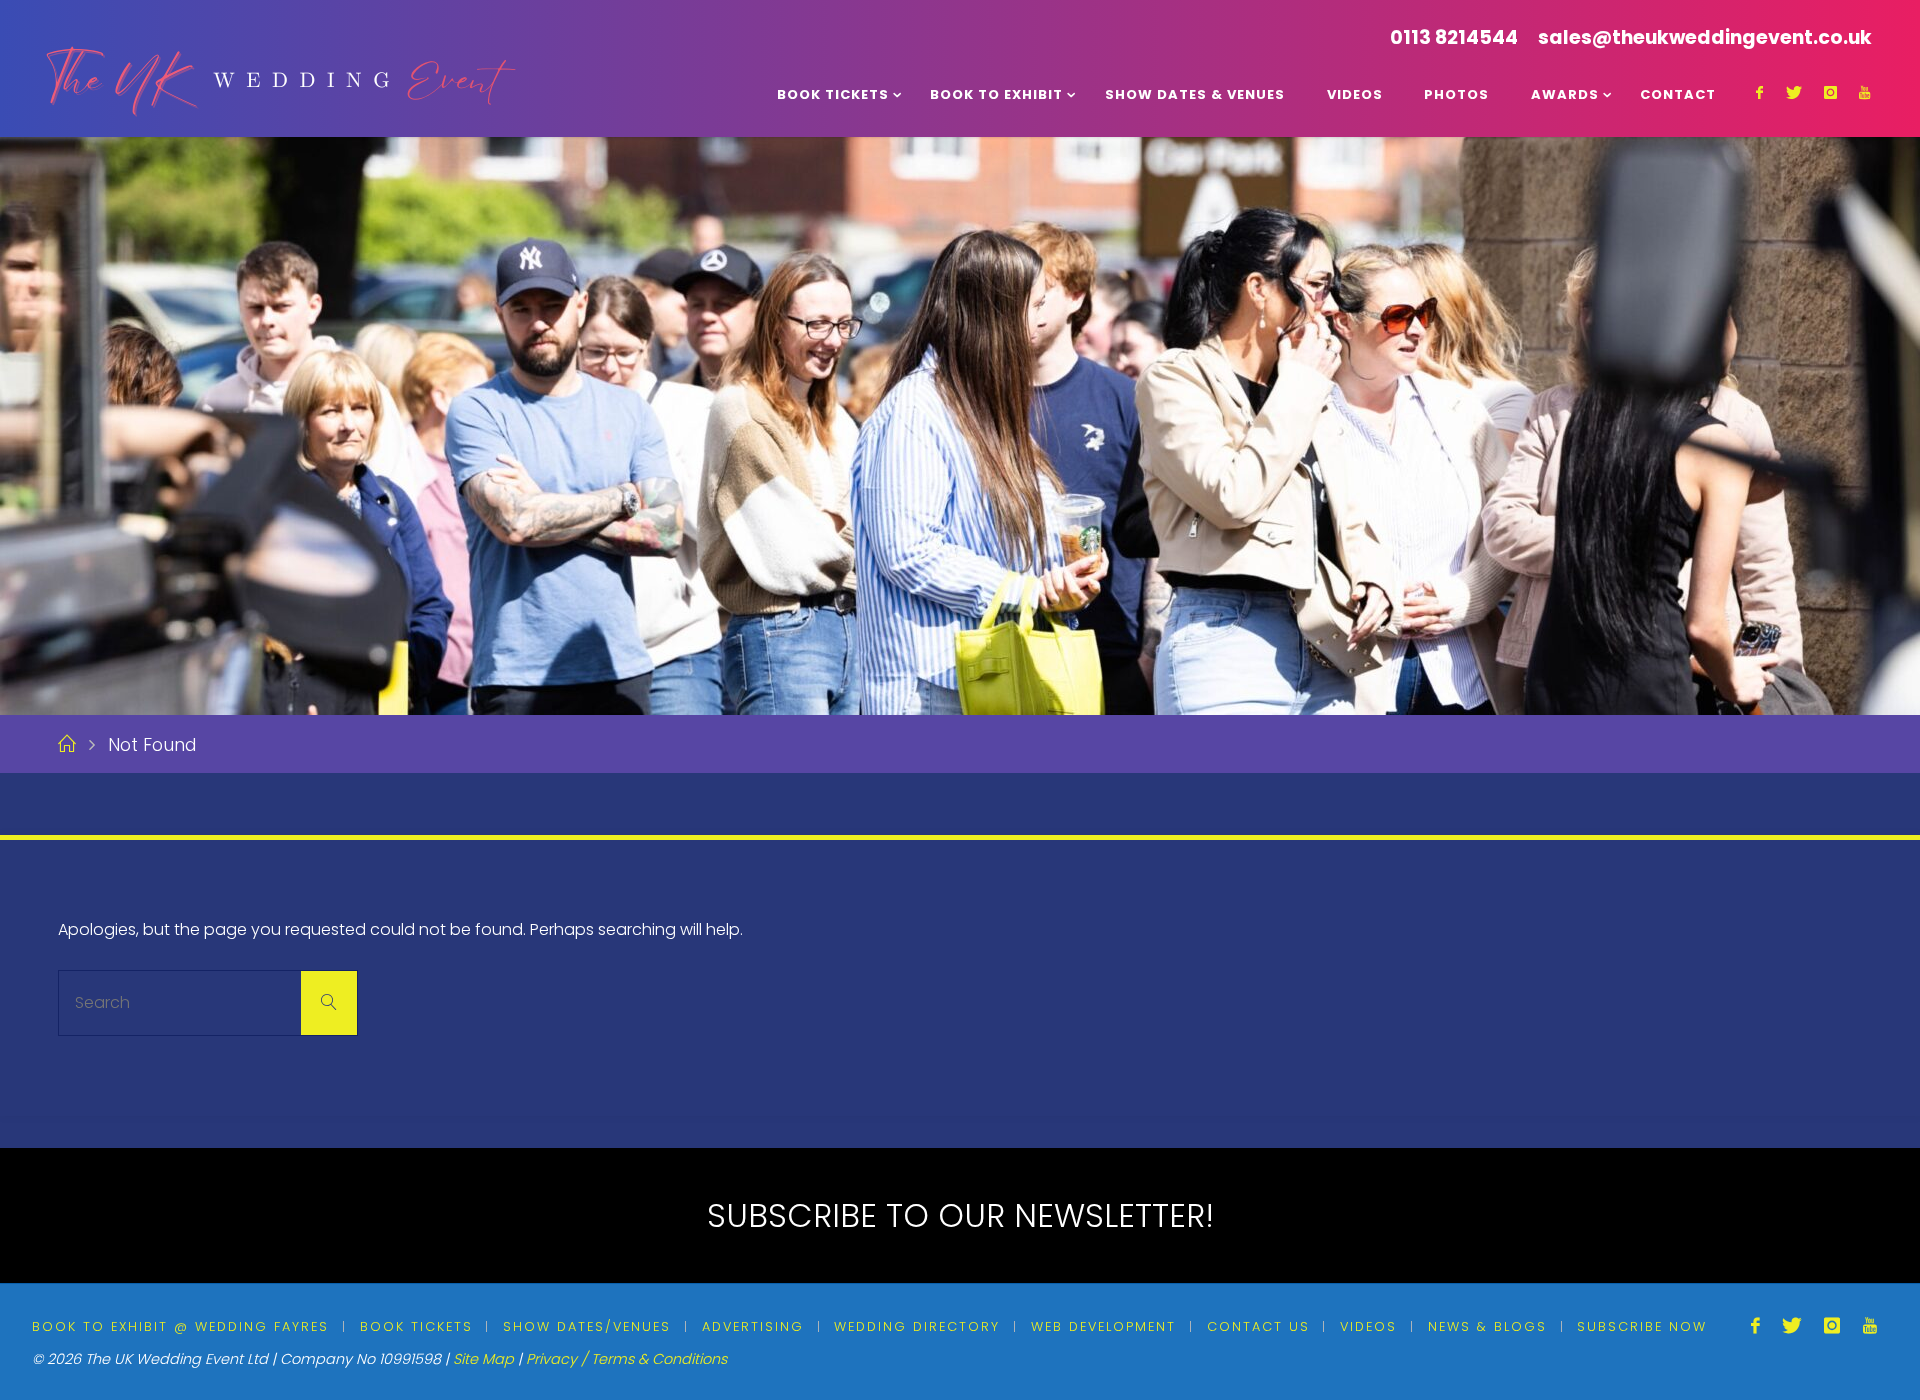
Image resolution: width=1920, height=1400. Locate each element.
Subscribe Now (1642, 1326)
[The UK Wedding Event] (278, 67)
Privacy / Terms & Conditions (626, 1359)
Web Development (1103, 1326)
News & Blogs (1487, 1326)
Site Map (483, 1359)
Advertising (753, 1326)
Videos (1368, 1326)
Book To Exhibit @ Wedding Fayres (180, 1326)
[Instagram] (1830, 92)
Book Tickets (416, 1326)
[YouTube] (1864, 92)
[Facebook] (1759, 92)
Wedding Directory (917, 1326)
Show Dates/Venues (587, 1326)
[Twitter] (1793, 92)
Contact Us (1258, 1326)
